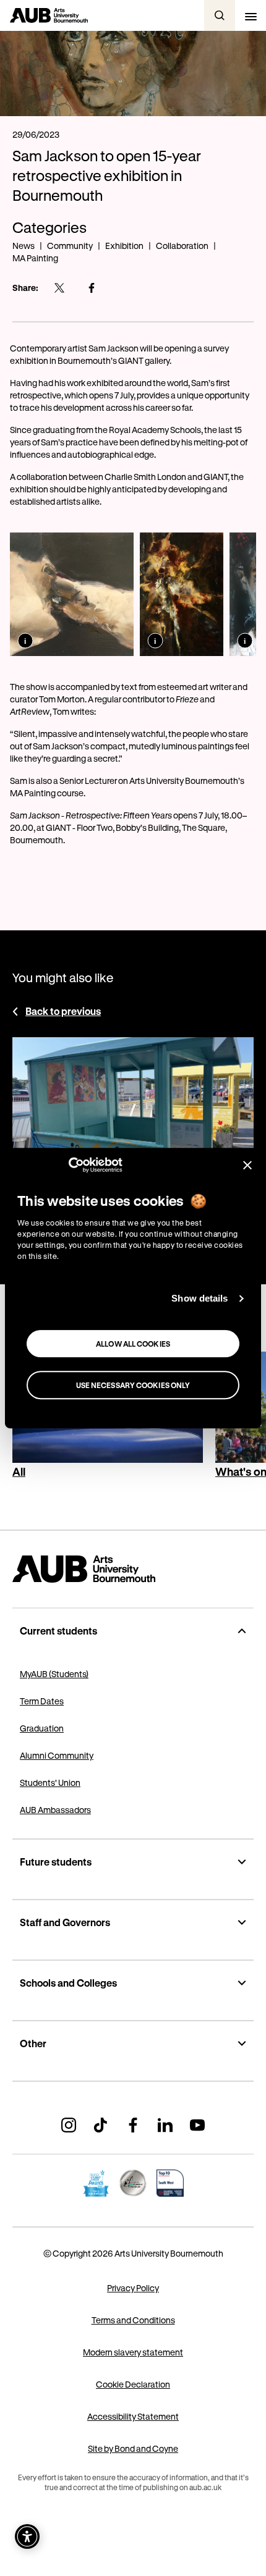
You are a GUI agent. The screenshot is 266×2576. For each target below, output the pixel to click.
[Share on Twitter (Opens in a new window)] (59, 288)
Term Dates (42, 1701)
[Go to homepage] (133, 1569)
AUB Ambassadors (55, 1810)
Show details (199, 1298)
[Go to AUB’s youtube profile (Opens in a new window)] (197, 2125)
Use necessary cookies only (133, 1385)
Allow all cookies (133, 1344)
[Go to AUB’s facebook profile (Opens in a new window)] (133, 2125)
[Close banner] (247, 1165)
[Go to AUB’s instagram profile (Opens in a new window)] (69, 2125)
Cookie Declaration (133, 2384)
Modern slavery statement (133, 2352)
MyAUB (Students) (54, 1674)
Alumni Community (57, 1755)
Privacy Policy (133, 2288)
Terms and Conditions (133, 2320)
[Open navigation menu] (251, 15)
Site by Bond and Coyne (133, 2448)
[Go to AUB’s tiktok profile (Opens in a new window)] (101, 2125)
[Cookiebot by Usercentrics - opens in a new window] (68, 1165)
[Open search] (220, 15)
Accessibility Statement (133, 2416)
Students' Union (50, 1783)
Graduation (42, 1728)
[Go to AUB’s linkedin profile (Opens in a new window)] (165, 2125)
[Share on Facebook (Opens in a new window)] (92, 288)
